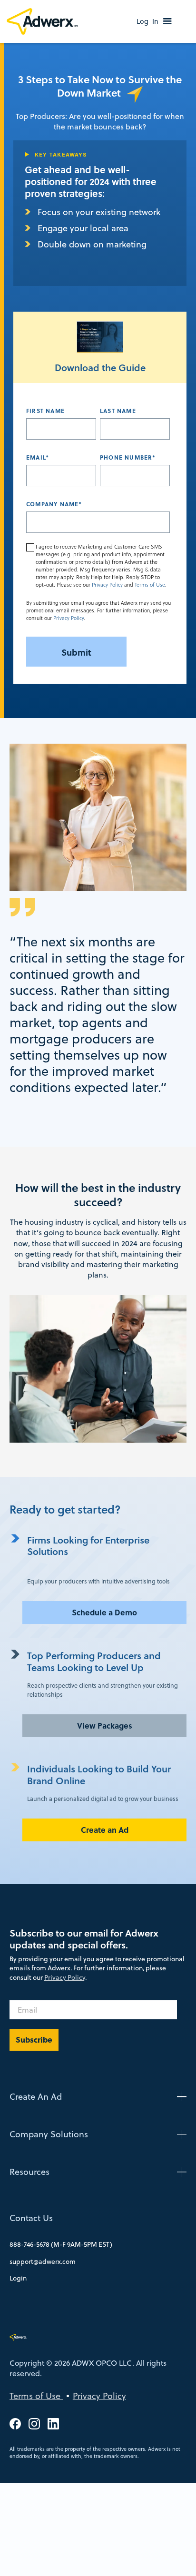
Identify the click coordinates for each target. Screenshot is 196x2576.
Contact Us (31, 2218)
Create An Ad (36, 2097)
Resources (29, 2172)
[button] (167, 21)
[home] (44, 22)
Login (18, 2278)
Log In (147, 21)
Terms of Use (150, 585)
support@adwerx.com (43, 2261)
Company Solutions (49, 2134)
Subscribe (34, 2040)
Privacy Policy (107, 585)
